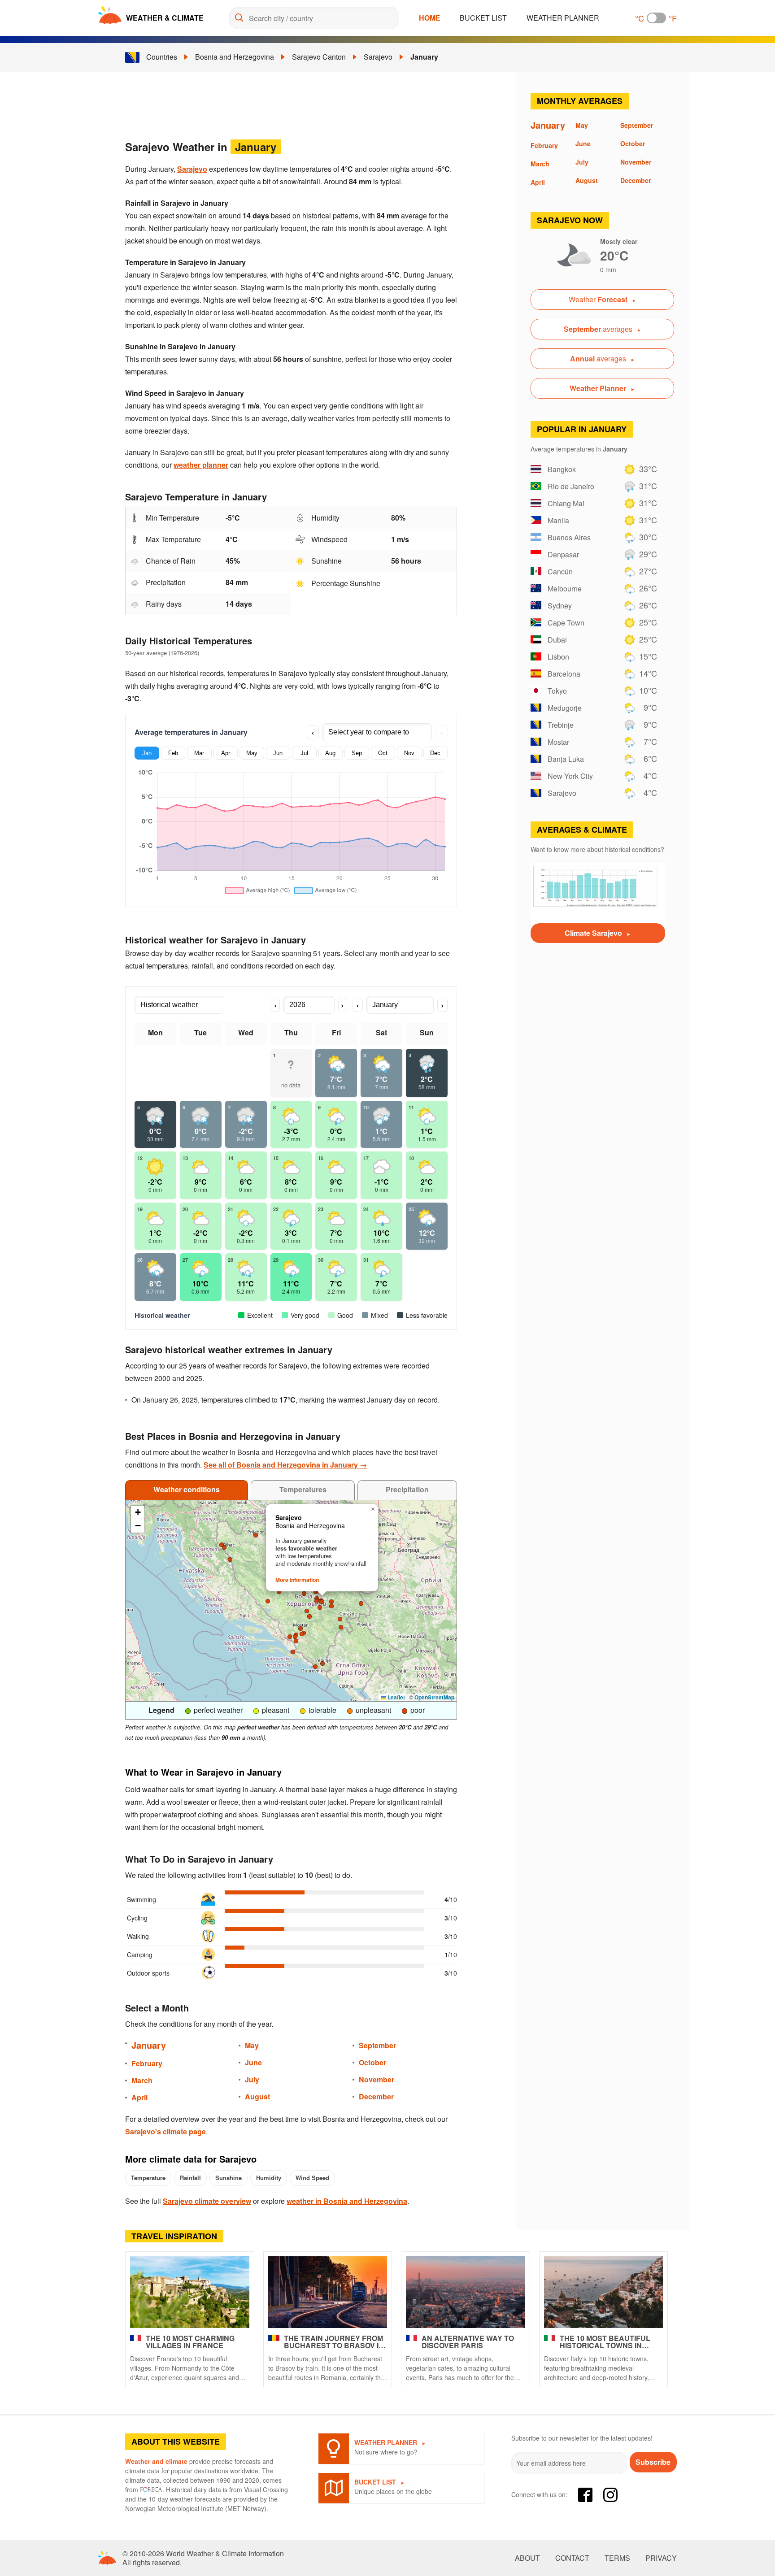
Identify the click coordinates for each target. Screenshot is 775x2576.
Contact (572, 2558)
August (257, 2096)
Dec (435, 753)
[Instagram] (610, 2495)
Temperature (148, 2178)
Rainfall (190, 2178)
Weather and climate (156, 2461)
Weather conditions (187, 1489)
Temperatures (303, 1489)
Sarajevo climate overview (207, 2201)
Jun (278, 753)
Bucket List (483, 18)
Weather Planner (563, 18)
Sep (357, 753)
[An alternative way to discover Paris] (466, 2292)
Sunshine (229, 2178)
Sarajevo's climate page (165, 2131)
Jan (147, 753)
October (372, 2062)
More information (297, 1580)
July (252, 2079)
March (142, 2080)
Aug (330, 753)
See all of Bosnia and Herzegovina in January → (285, 1465)
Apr (226, 753)
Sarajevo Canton (319, 57)
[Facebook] (585, 2495)
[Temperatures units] (656, 18)
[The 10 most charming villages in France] (190, 2292)
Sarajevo (378, 57)
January (424, 57)
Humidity (269, 2178)
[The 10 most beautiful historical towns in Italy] (604, 2292)
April (139, 2097)
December (376, 2096)
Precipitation (407, 1489)
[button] (341, 1627)
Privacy (661, 2558)
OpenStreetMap (434, 1697)
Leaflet (396, 1697)
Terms (617, 2558)
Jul (304, 753)
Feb (173, 753)
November (377, 2079)
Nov (409, 753)
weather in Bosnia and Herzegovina (347, 2201)
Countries (162, 57)
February (147, 2063)
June (253, 2062)
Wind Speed (312, 2178)
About (527, 2558)
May (252, 753)
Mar (199, 753)
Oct (383, 753)
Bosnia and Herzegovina (235, 57)
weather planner (201, 465)
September (377, 2045)
